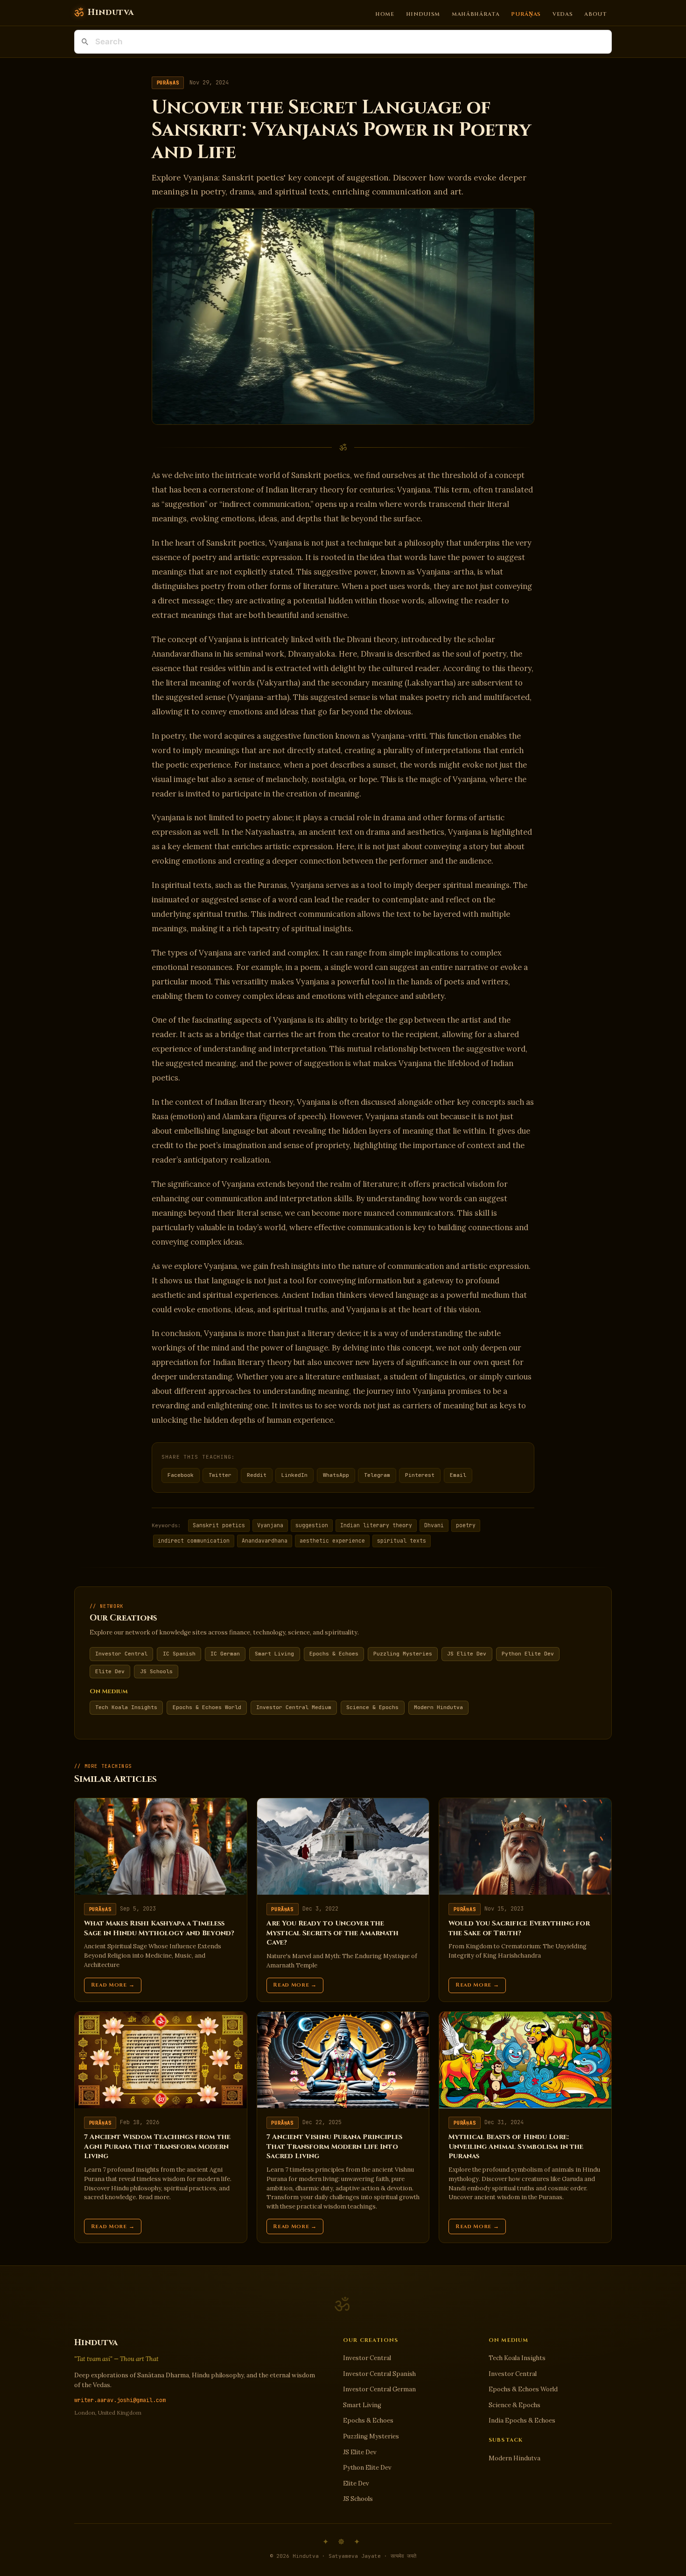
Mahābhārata (476, 14)
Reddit (257, 1475)
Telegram (377, 1475)
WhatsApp (336, 1475)
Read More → (113, 1985)
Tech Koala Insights (126, 1707)
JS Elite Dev (467, 1654)
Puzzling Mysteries (403, 1654)
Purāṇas (526, 14)
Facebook (181, 1475)
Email (458, 1475)
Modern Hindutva (438, 1707)
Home (385, 14)
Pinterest (420, 1475)
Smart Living (274, 1654)
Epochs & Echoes (334, 1654)
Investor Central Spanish (379, 2374)
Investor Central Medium (294, 1707)
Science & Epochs (372, 1707)
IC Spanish (179, 1654)
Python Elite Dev (528, 1654)
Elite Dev (110, 1671)
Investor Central (121, 1654)
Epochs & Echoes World (207, 1707)
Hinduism (423, 14)
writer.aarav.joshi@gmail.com (120, 2400)
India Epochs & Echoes (522, 2420)
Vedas (563, 14)
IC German (225, 1654)
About (595, 14)
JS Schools (156, 1671)
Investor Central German (379, 2389)
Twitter (220, 1475)
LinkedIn (294, 1475)
